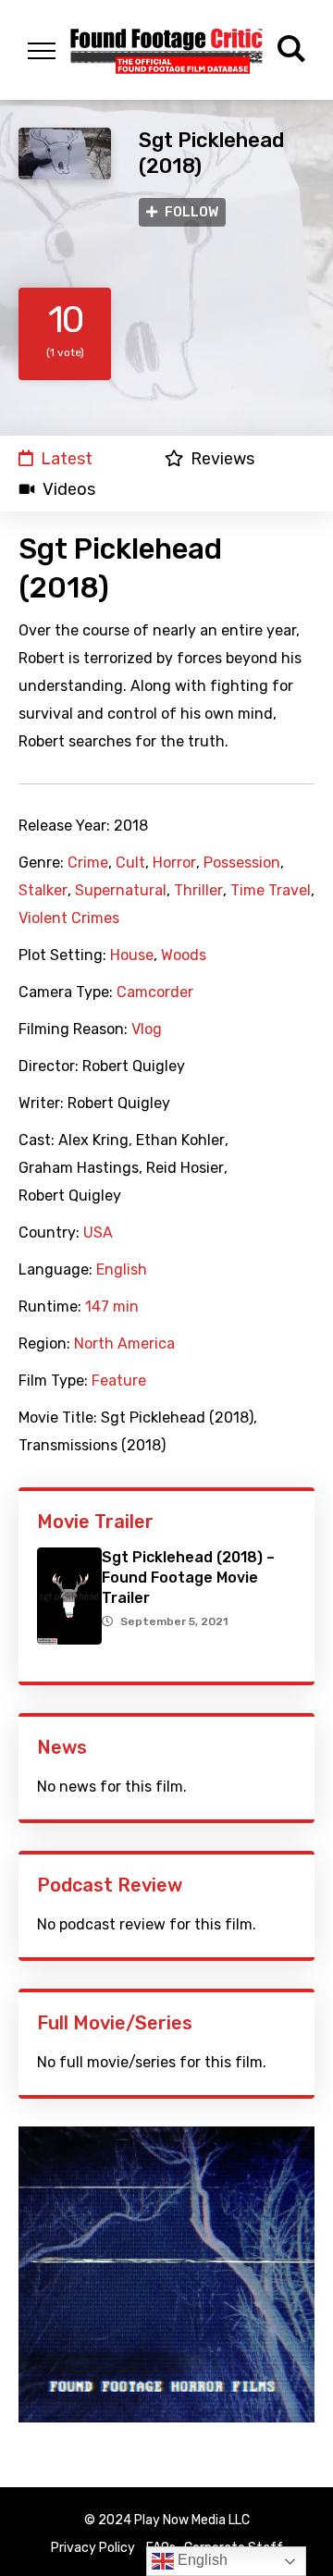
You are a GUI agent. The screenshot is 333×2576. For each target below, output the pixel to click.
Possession (242, 863)
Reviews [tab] (222, 458)
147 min (112, 1307)
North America (124, 1344)
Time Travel (271, 891)
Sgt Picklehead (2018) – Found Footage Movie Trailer (188, 1578)
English (122, 1270)
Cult (130, 863)
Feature (119, 1381)
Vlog (147, 1029)
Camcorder (155, 992)
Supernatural (121, 891)
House (132, 955)
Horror (174, 863)
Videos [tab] (69, 489)
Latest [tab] (67, 458)
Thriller (198, 891)
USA (98, 1233)
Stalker (43, 891)
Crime (88, 863)
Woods (184, 955)
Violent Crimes (69, 918)
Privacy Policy (93, 2548)
